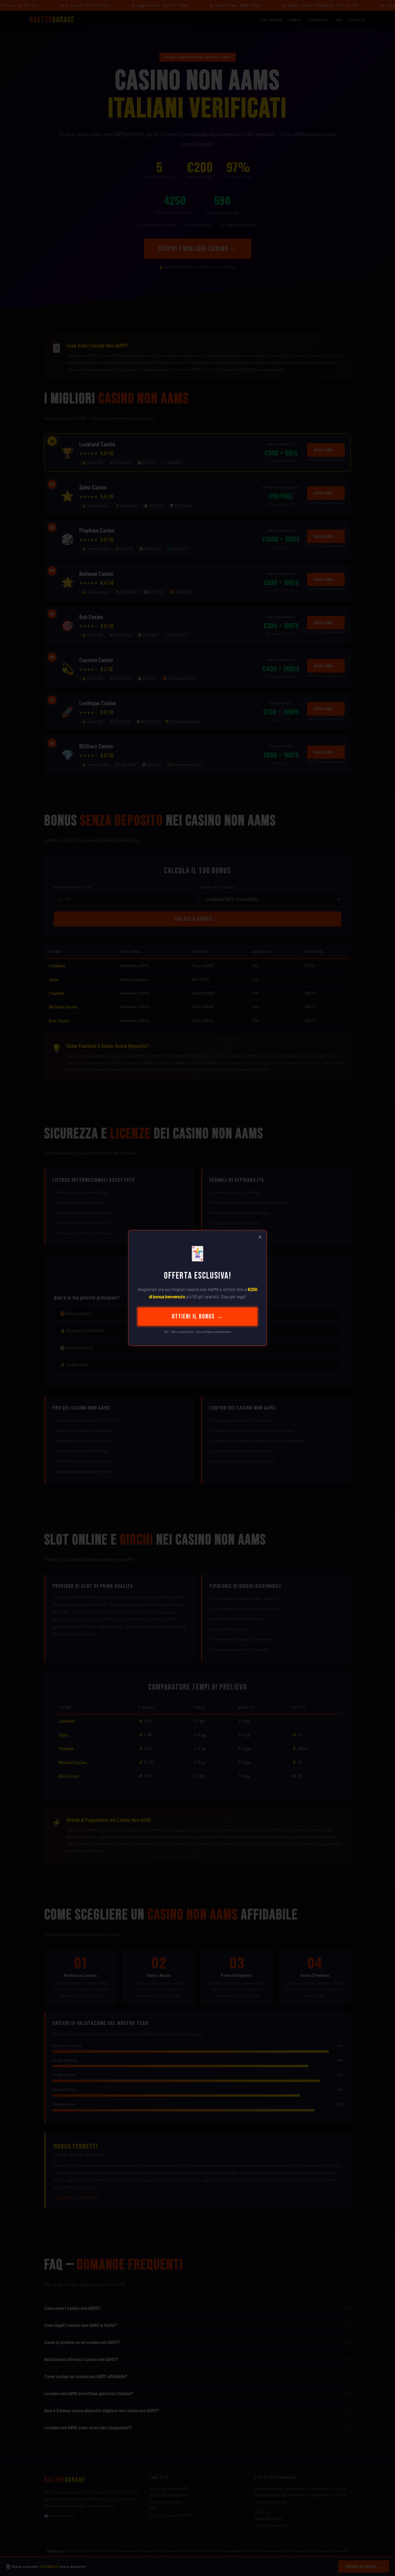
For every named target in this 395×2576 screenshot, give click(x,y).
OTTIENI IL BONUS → (198, 1317)
